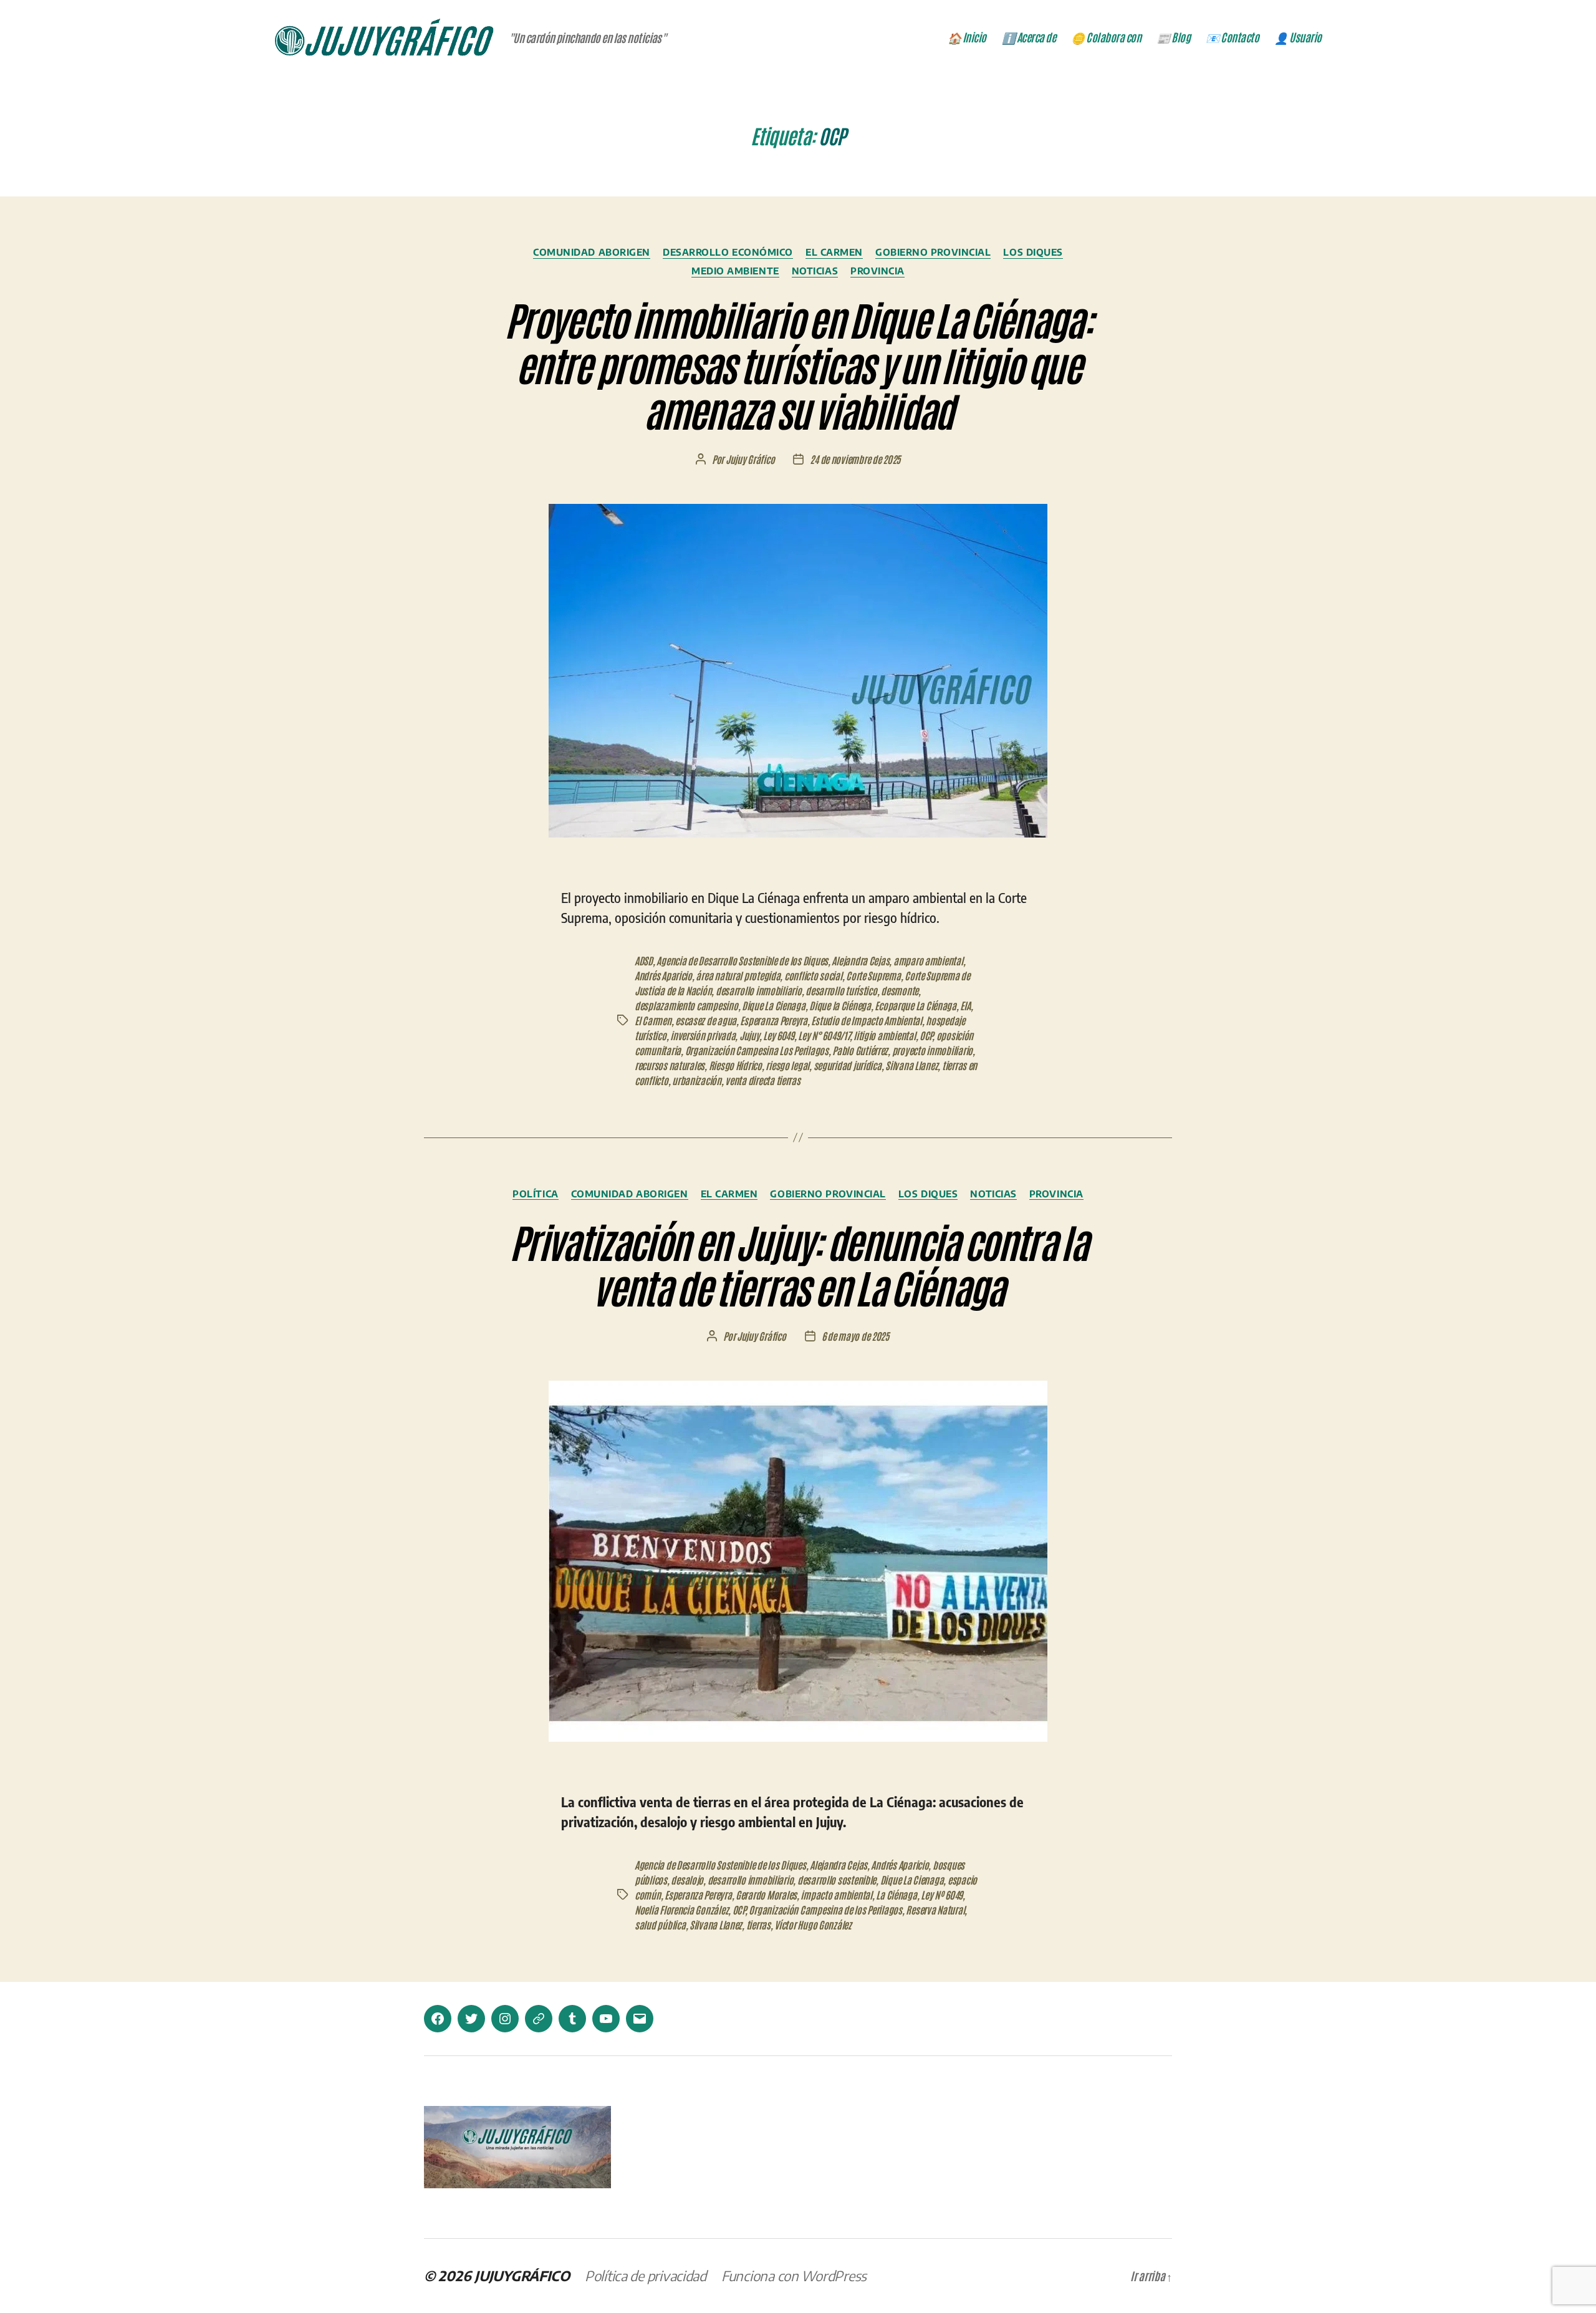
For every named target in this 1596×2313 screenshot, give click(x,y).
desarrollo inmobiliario (759, 990)
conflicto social (813, 975)
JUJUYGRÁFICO (522, 2276)
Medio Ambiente (735, 271)
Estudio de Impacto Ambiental (866, 1020)
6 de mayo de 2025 (855, 1336)
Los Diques (1033, 252)
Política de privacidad (646, 2276)
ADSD (644, 960)
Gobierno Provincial (933, 252)
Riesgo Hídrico (735, 1065)
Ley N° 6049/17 (824, 1035)
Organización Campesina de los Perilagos (825, 1910)
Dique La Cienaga (774, 1005)
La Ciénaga (896, 1895)
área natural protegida (738, 975)
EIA (965, 1005)
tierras (758, 1924)
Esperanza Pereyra (773, 1020)
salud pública (660, 1924)
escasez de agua (706, 1020)
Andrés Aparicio (663, 975)
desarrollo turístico (841, 990)
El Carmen (834, 252)
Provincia (877, 271)
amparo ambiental (928, 960)
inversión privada (703, 1035)
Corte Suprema (873, 975)
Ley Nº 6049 (942, 1895)
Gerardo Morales (766, 1895)
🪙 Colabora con (1106, 37)
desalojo (687, 1880)
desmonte (900, 990)
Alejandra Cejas (860, 960)
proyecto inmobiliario (932, 1050)
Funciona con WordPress (794, 2276)
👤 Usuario (1298, 37)
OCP (926, 1035)
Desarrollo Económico (728, 252)
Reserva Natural (935, 1910)
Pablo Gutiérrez (860, 1050)
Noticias (815, 271)
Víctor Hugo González (813, 1924)
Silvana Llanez (911, 1065)
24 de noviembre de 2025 (855, 459)
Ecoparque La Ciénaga (916, 1005)
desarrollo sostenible (837, 1880)
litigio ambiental (884, 1035)
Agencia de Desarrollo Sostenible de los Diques (742, 960)
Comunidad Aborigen (592, 252)
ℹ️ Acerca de (1029, 37)
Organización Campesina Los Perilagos (757, 1050)
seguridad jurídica (848, 1065)
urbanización (697, 1080)
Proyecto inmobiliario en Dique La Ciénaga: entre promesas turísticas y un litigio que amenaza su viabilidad (798, 364)
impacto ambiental (836, 1895)
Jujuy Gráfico (750, 459)
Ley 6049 (779, 1035)
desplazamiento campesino (686, 1005)
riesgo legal (787, 1065)
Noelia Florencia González (681, 1910)
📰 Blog (1173, 37)
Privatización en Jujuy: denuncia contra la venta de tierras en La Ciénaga (798, 1263)
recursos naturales (670, 1065)
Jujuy (749, 1035)
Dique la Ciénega (840, 1005)
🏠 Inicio (967, 37)
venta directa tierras (762, 1080)
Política (535, 1194)
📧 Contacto (1232, 37)
